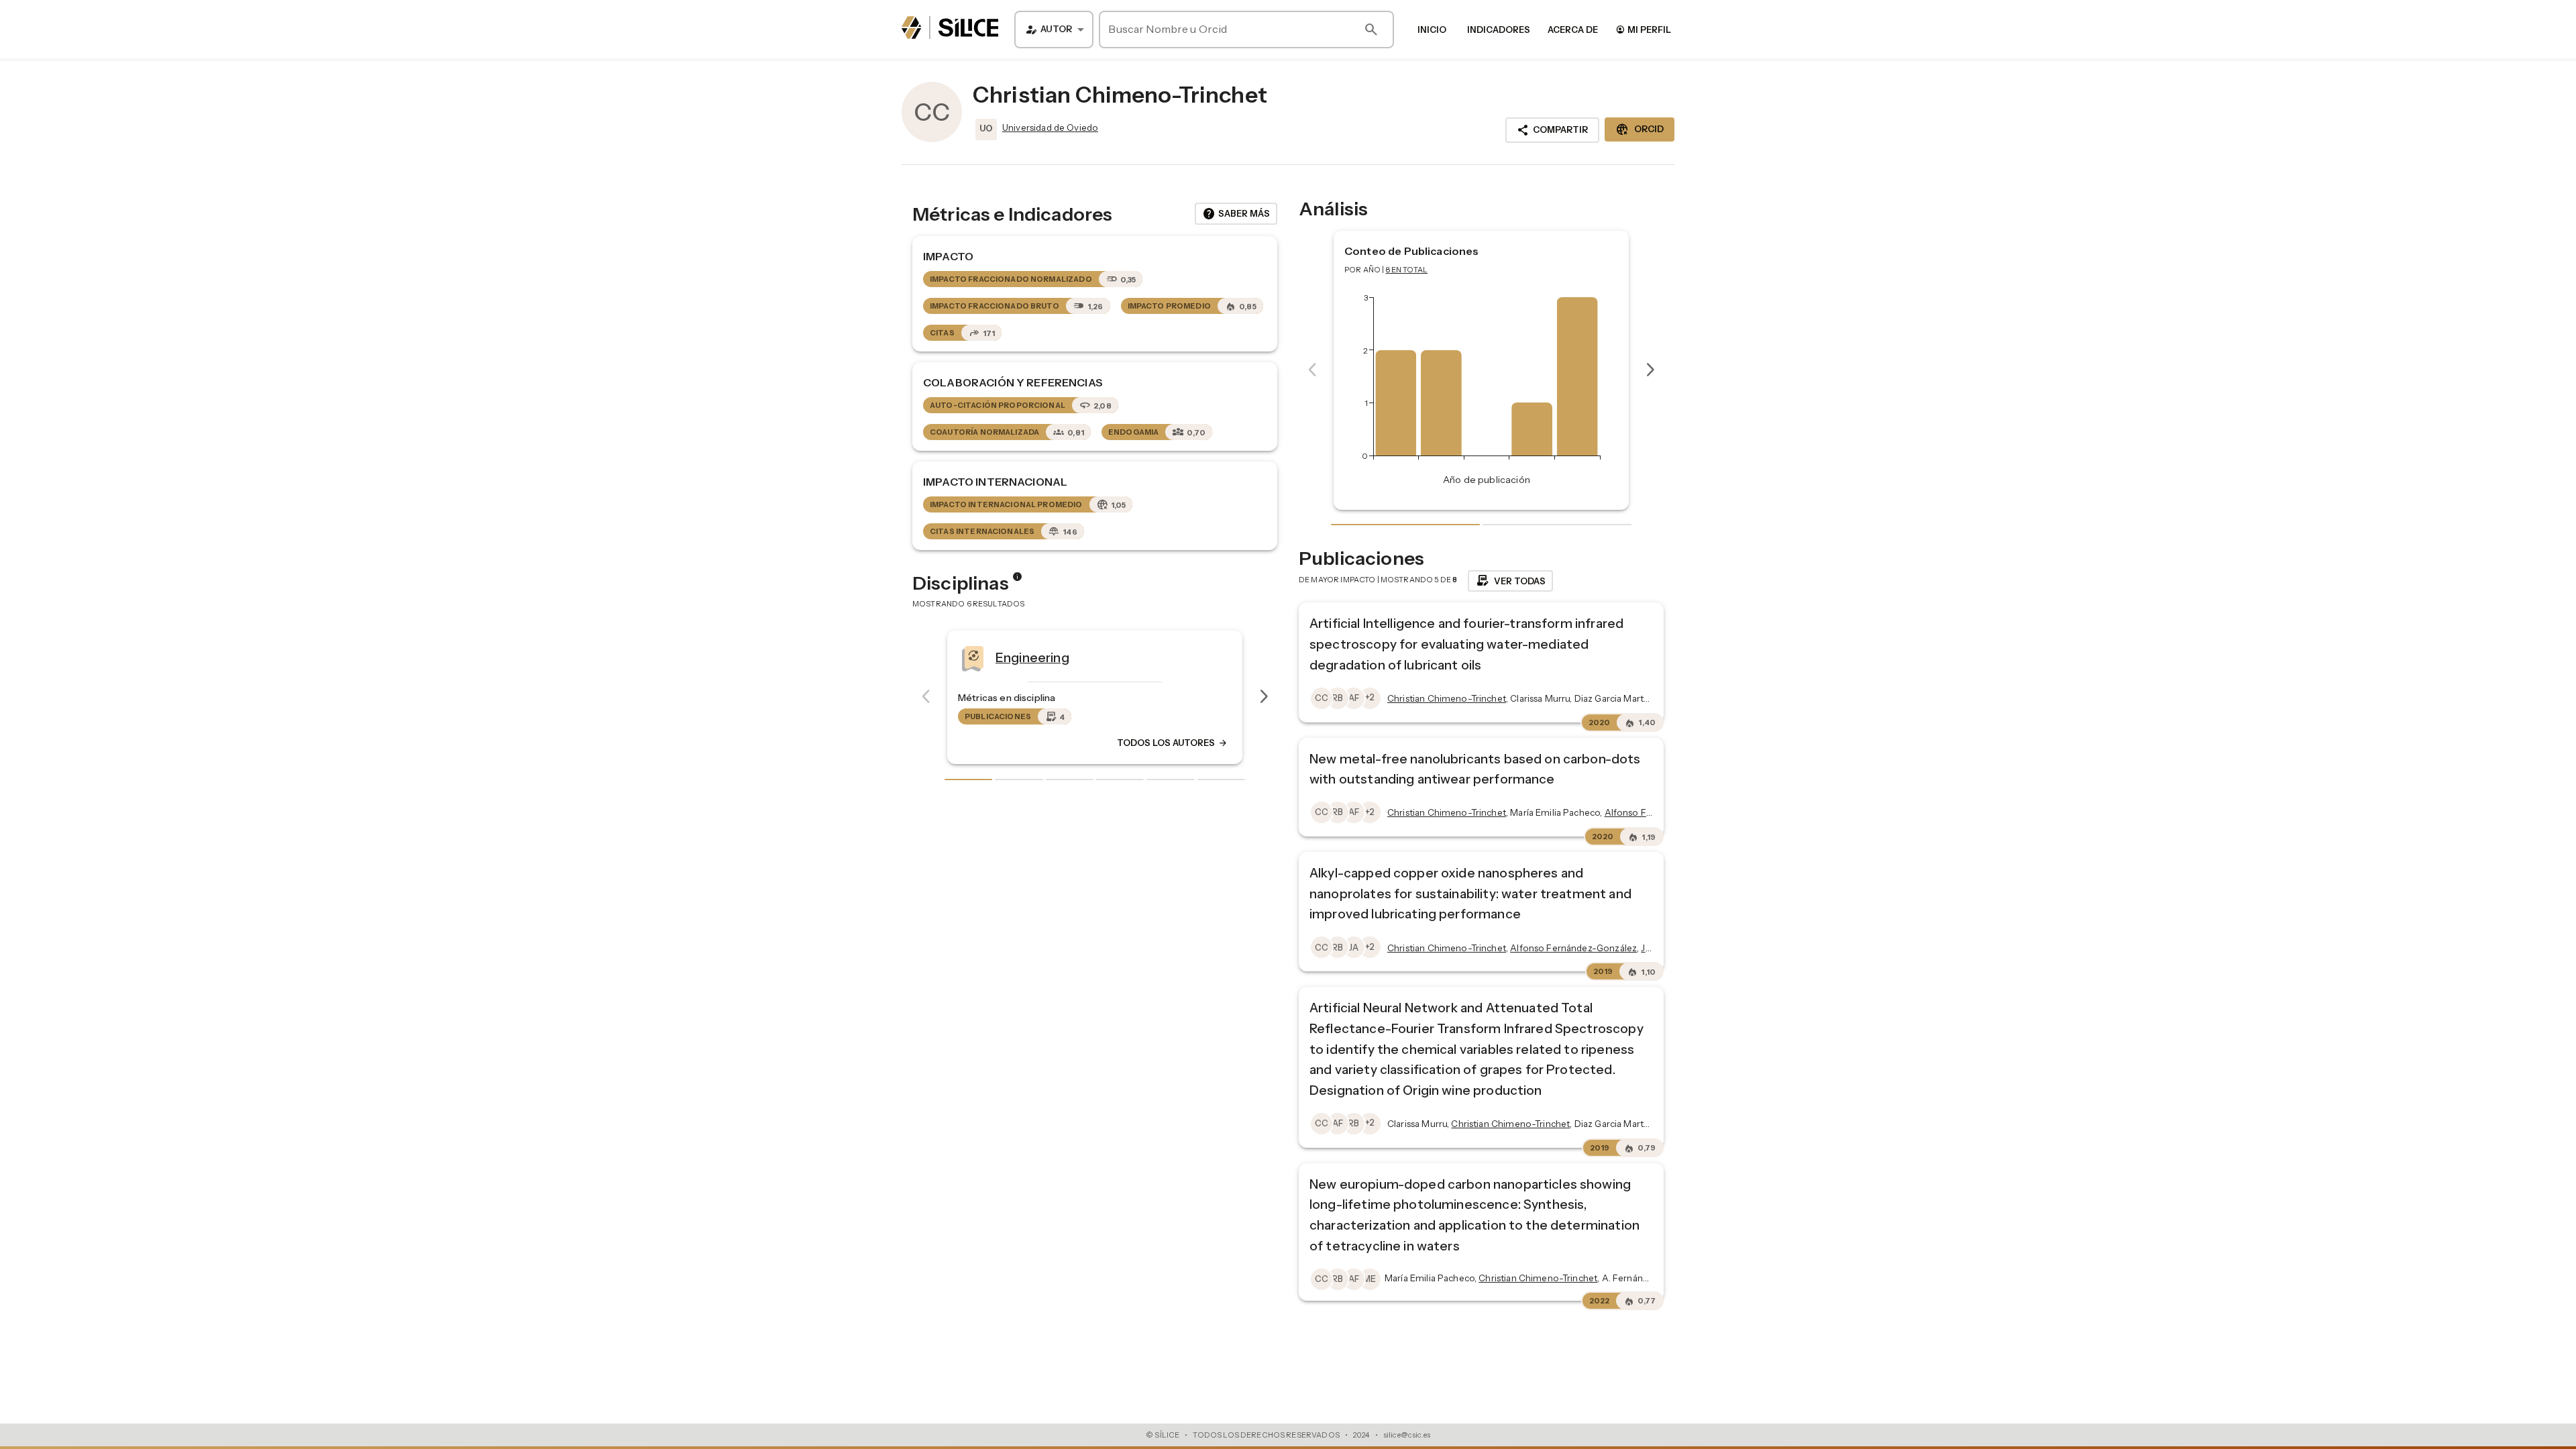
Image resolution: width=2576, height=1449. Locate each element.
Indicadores (1499, 30)
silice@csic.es (1407, 1435)
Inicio (1432, 30)
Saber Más (1236, 214)
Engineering (1032, 657)
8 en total (1407, 270)
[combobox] (1054, 30)
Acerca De (1573, 30)
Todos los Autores (1173, 743)
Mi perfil (1643, 29)
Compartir (1552, 130)
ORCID (1640, 129)
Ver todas (1510, 581)
